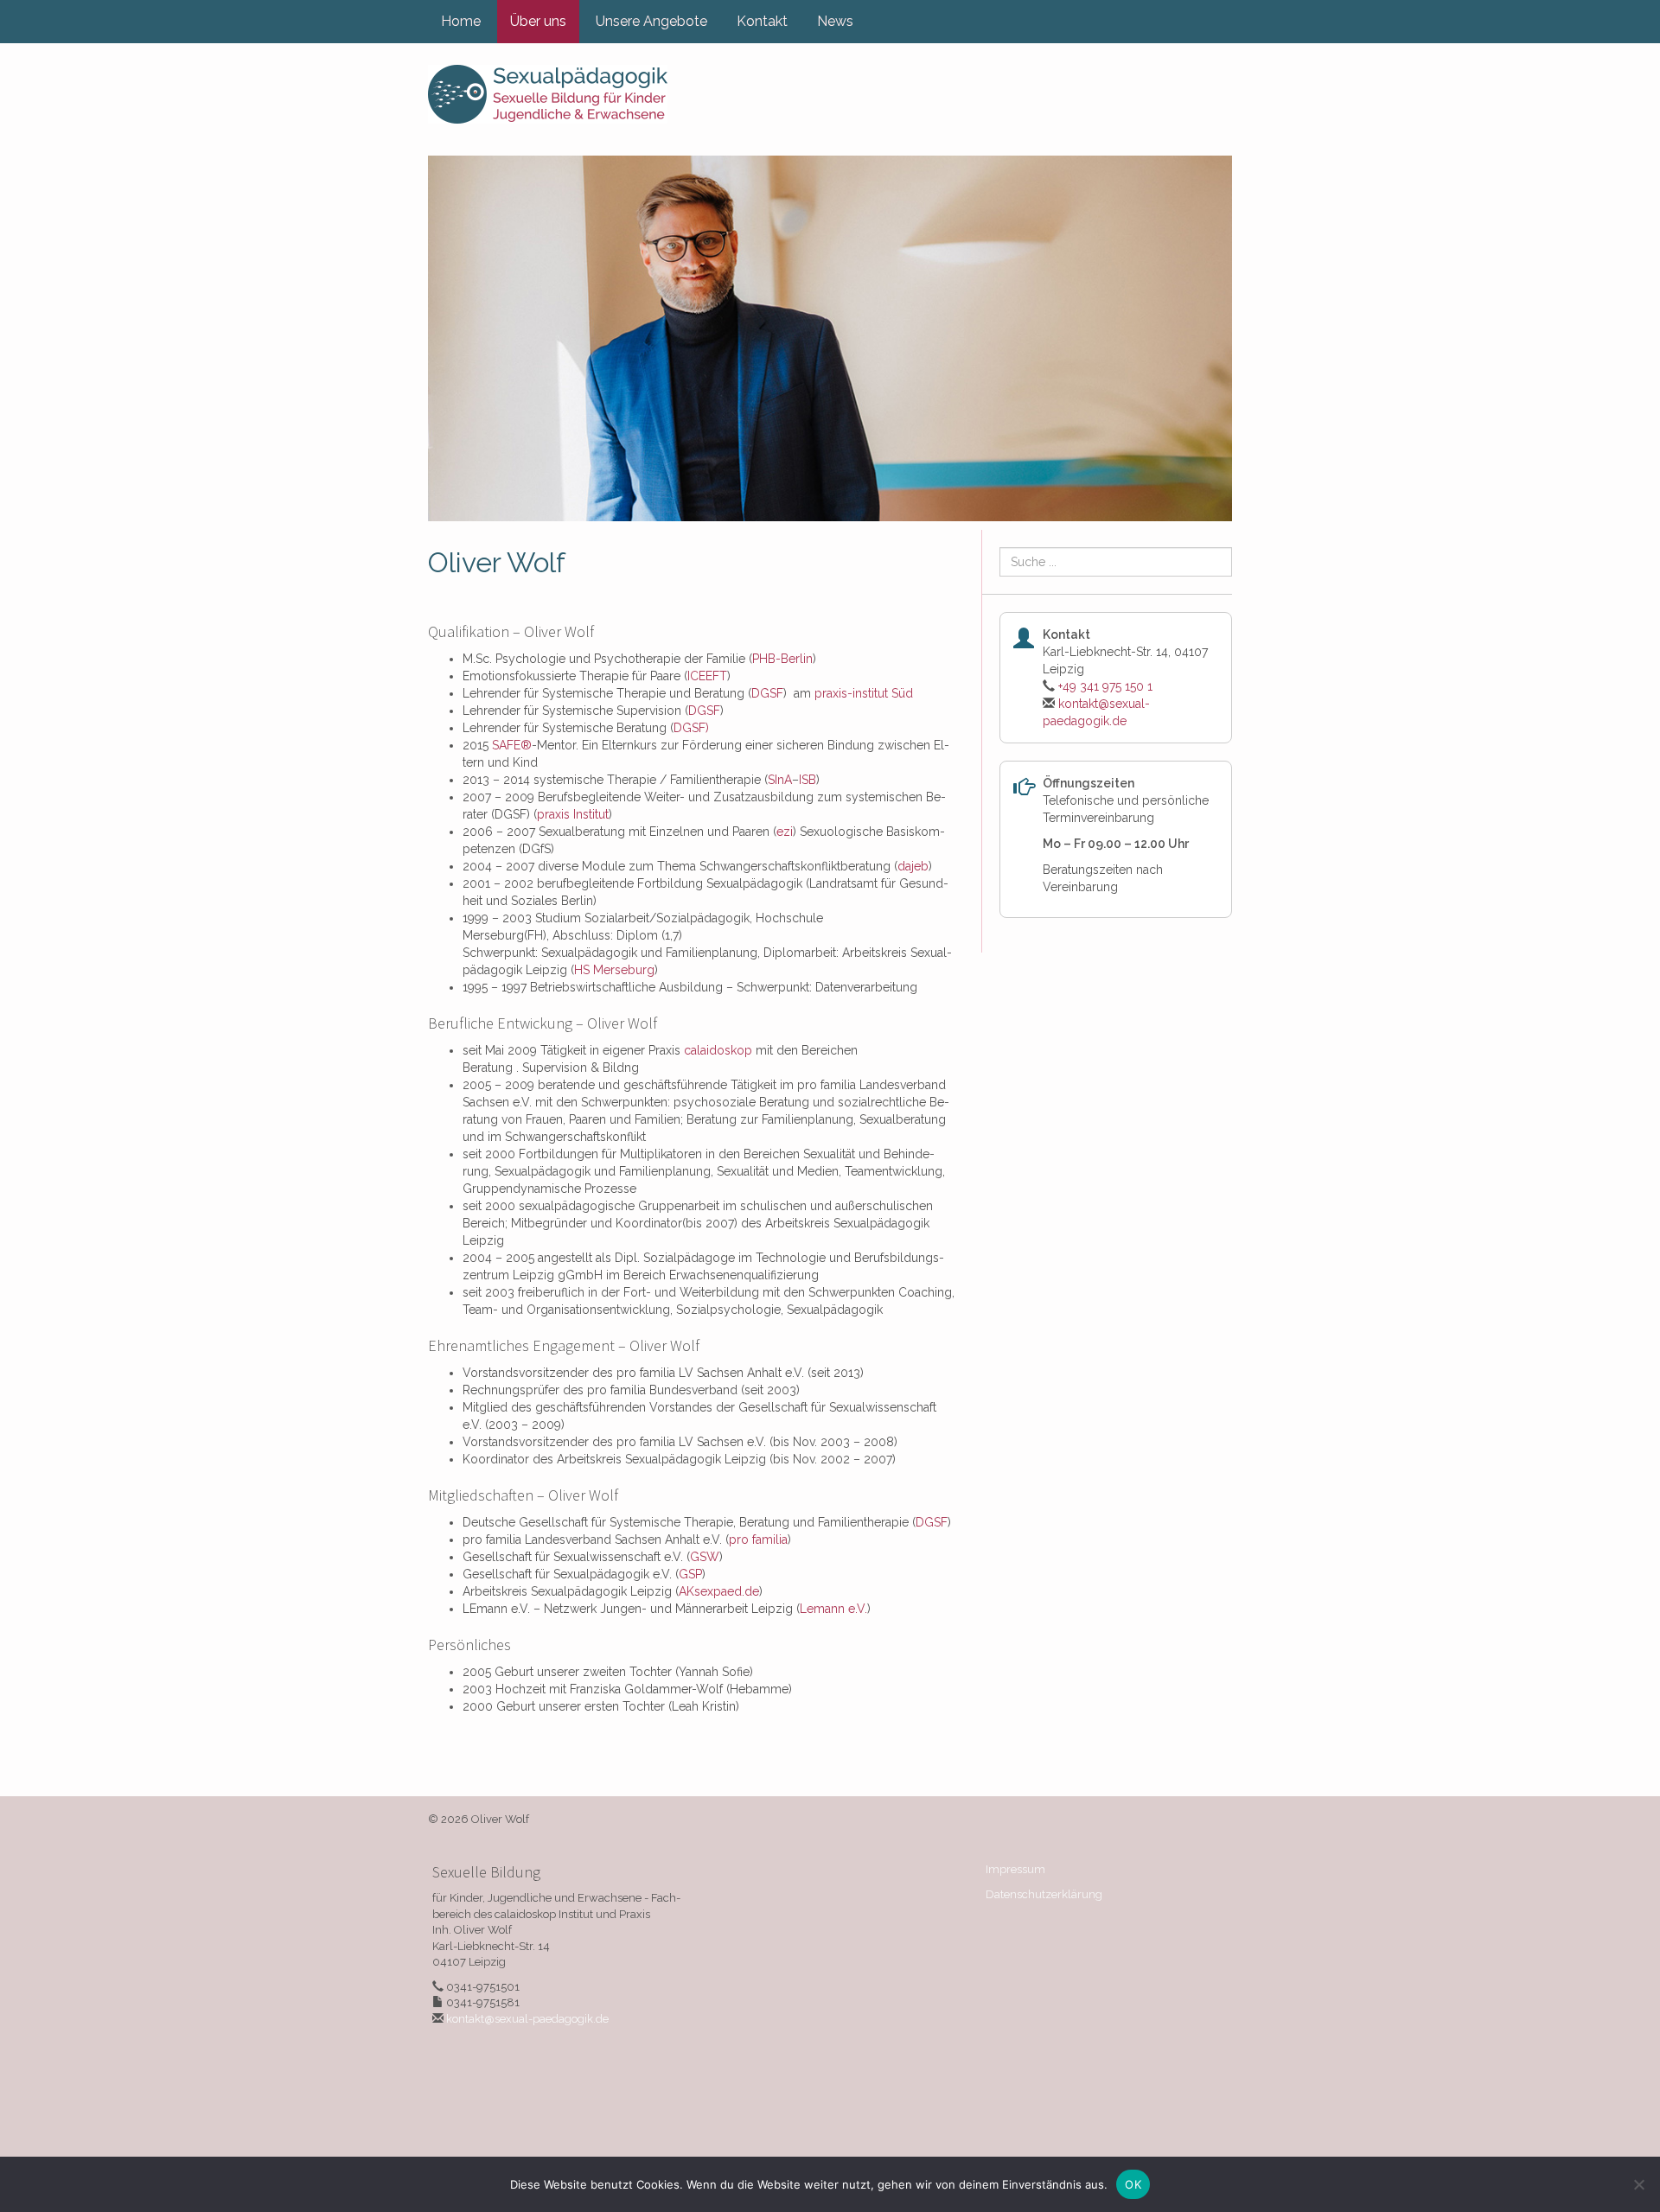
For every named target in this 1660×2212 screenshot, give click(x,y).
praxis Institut (573, 814)
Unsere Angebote (651, 21)
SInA (780, 780)
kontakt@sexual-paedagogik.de (527, 2019)
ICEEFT (707, 676)
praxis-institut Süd (864, 693)
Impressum (1015, 1869)
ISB (808, 780)
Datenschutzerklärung (1044, 1894)
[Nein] (1638, 2184)
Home (461, 21)
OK (1133, 2184)
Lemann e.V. (833, 1609)
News (835, 21)
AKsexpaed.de (719, 1591)
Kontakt (762, 21)
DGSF (767, 693)
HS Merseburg (614, 970)
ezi (785, 832)
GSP (690, 1574)
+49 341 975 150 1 (1105, 686)
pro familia (758, 1539)
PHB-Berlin (782, 659)
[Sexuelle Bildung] (548, 94)
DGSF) (691, 728)
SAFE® (512, 745)
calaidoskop (718, 1050)
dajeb (913, 866)
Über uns (538, 21)
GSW (705, 1557)
